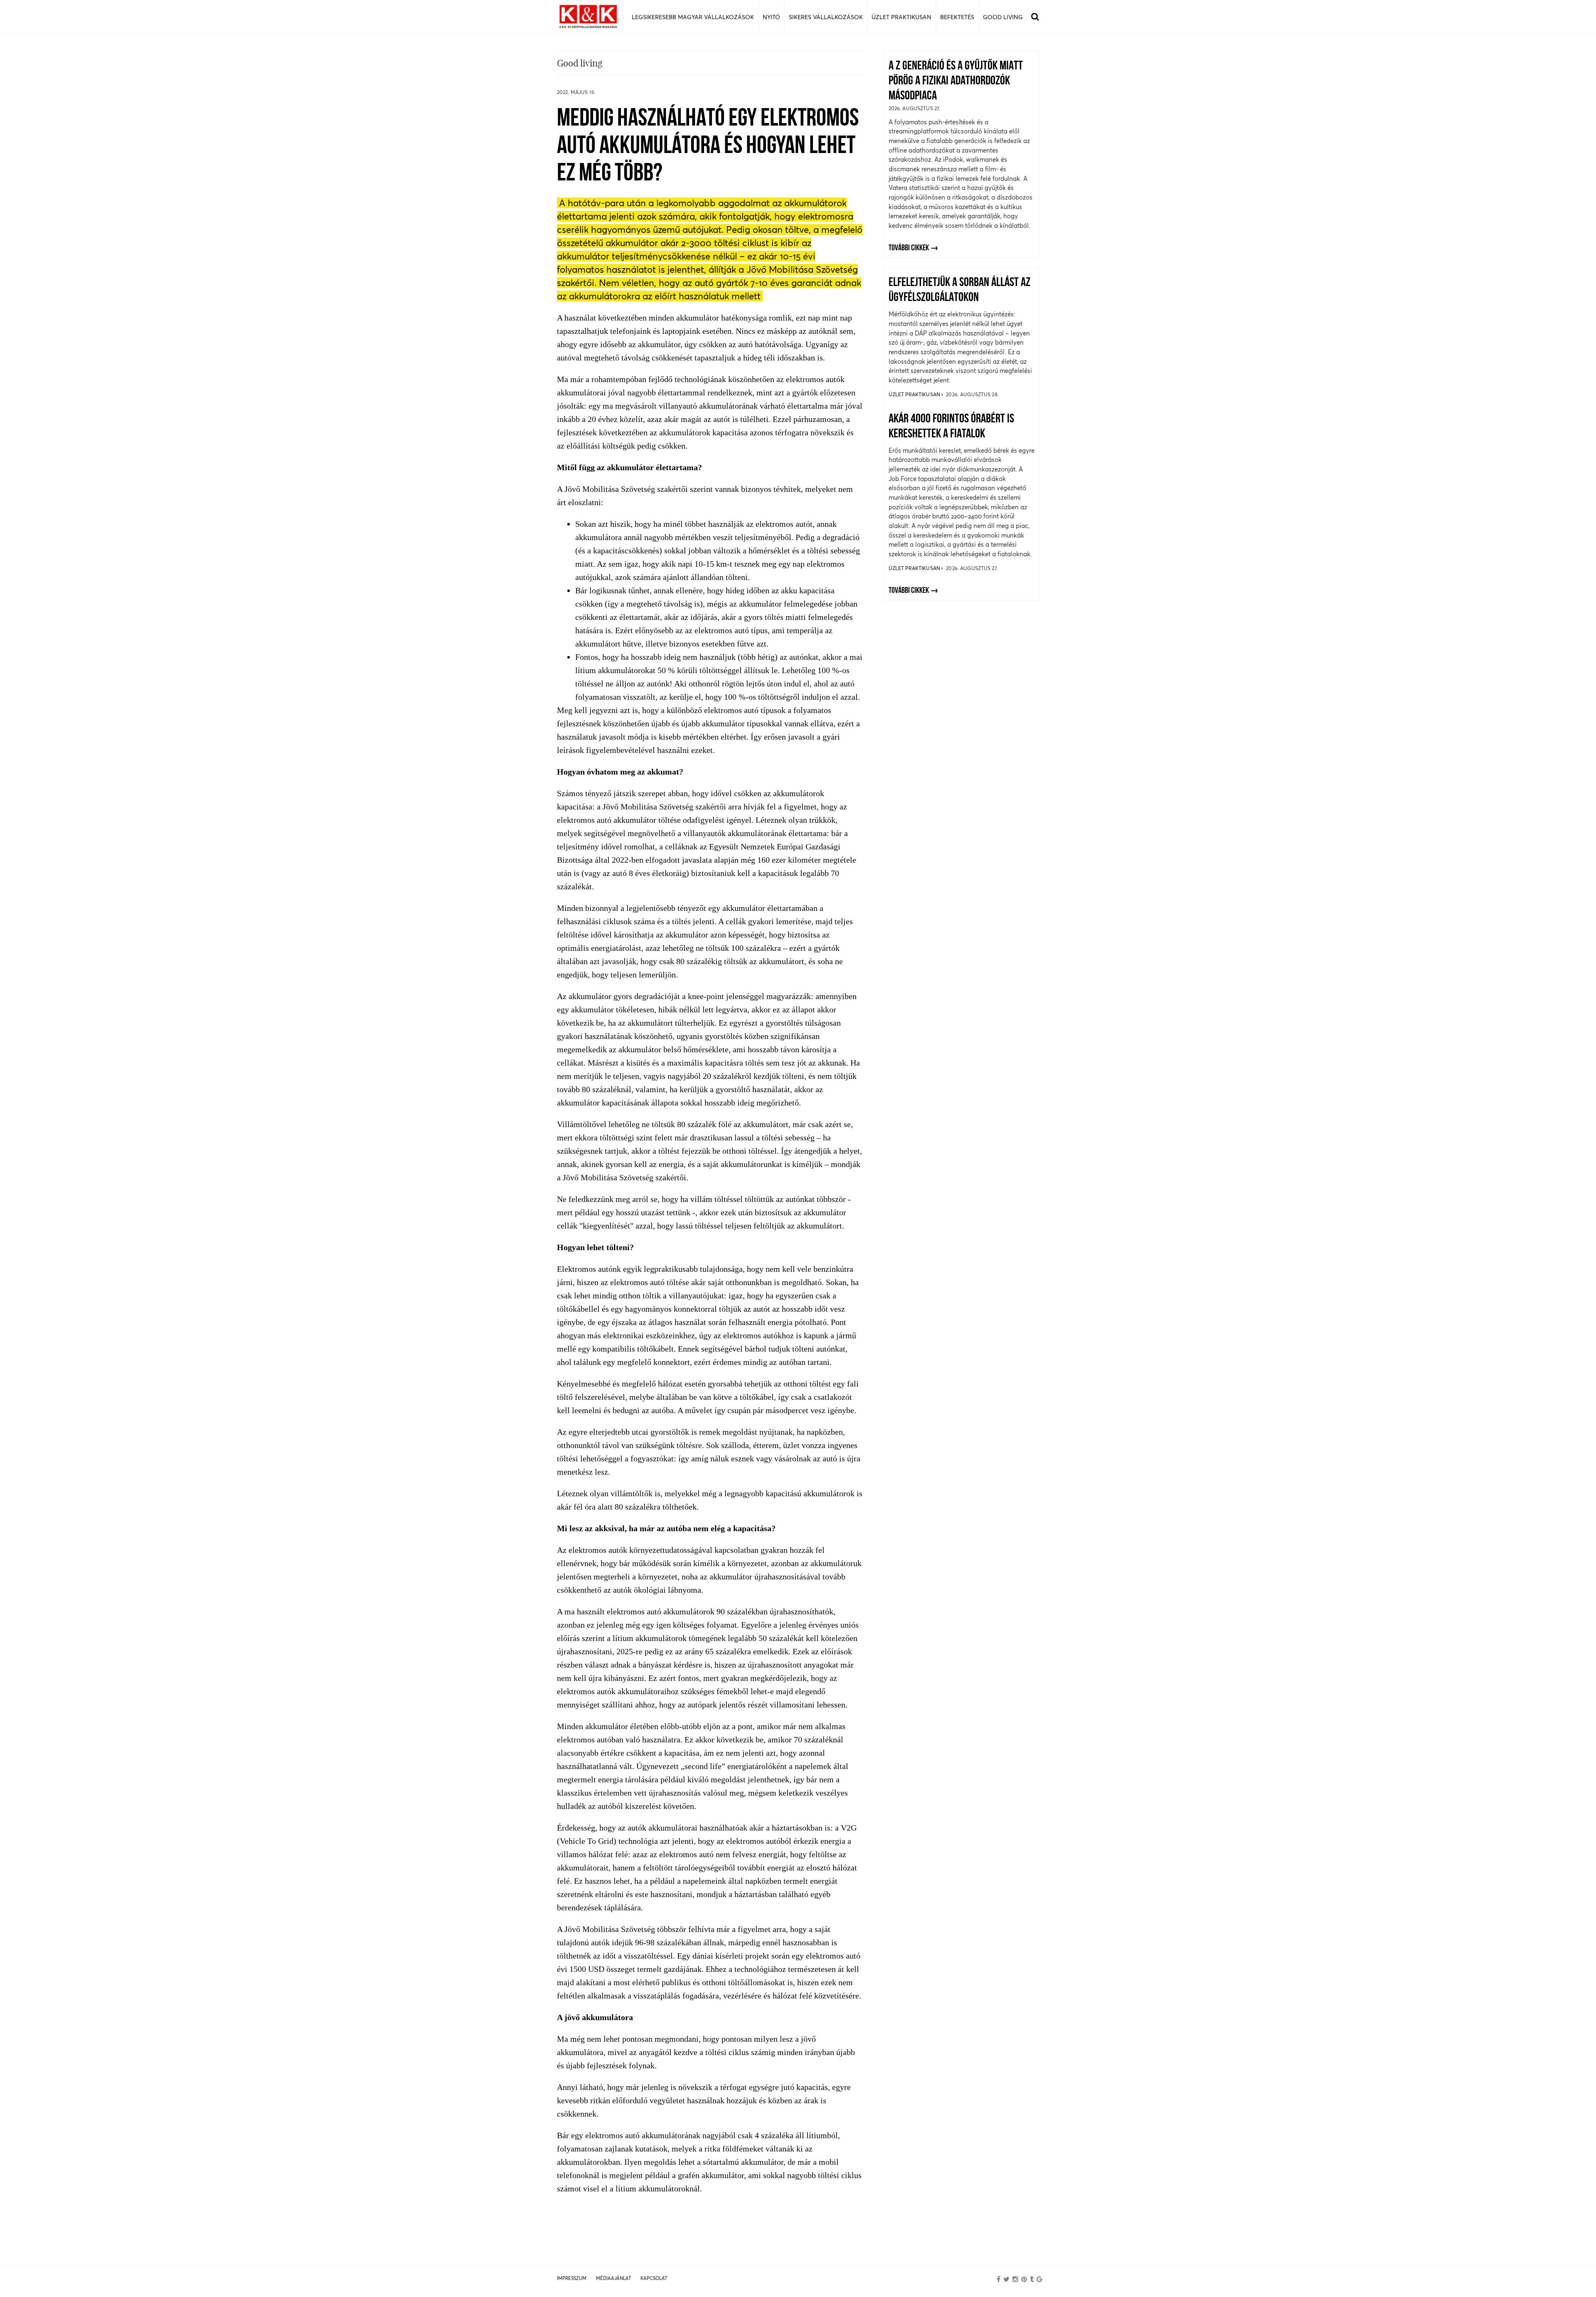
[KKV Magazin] (588, 17)
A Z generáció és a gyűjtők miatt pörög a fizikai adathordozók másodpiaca (956, 81)
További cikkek (909, 248)
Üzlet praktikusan (915, 394)
